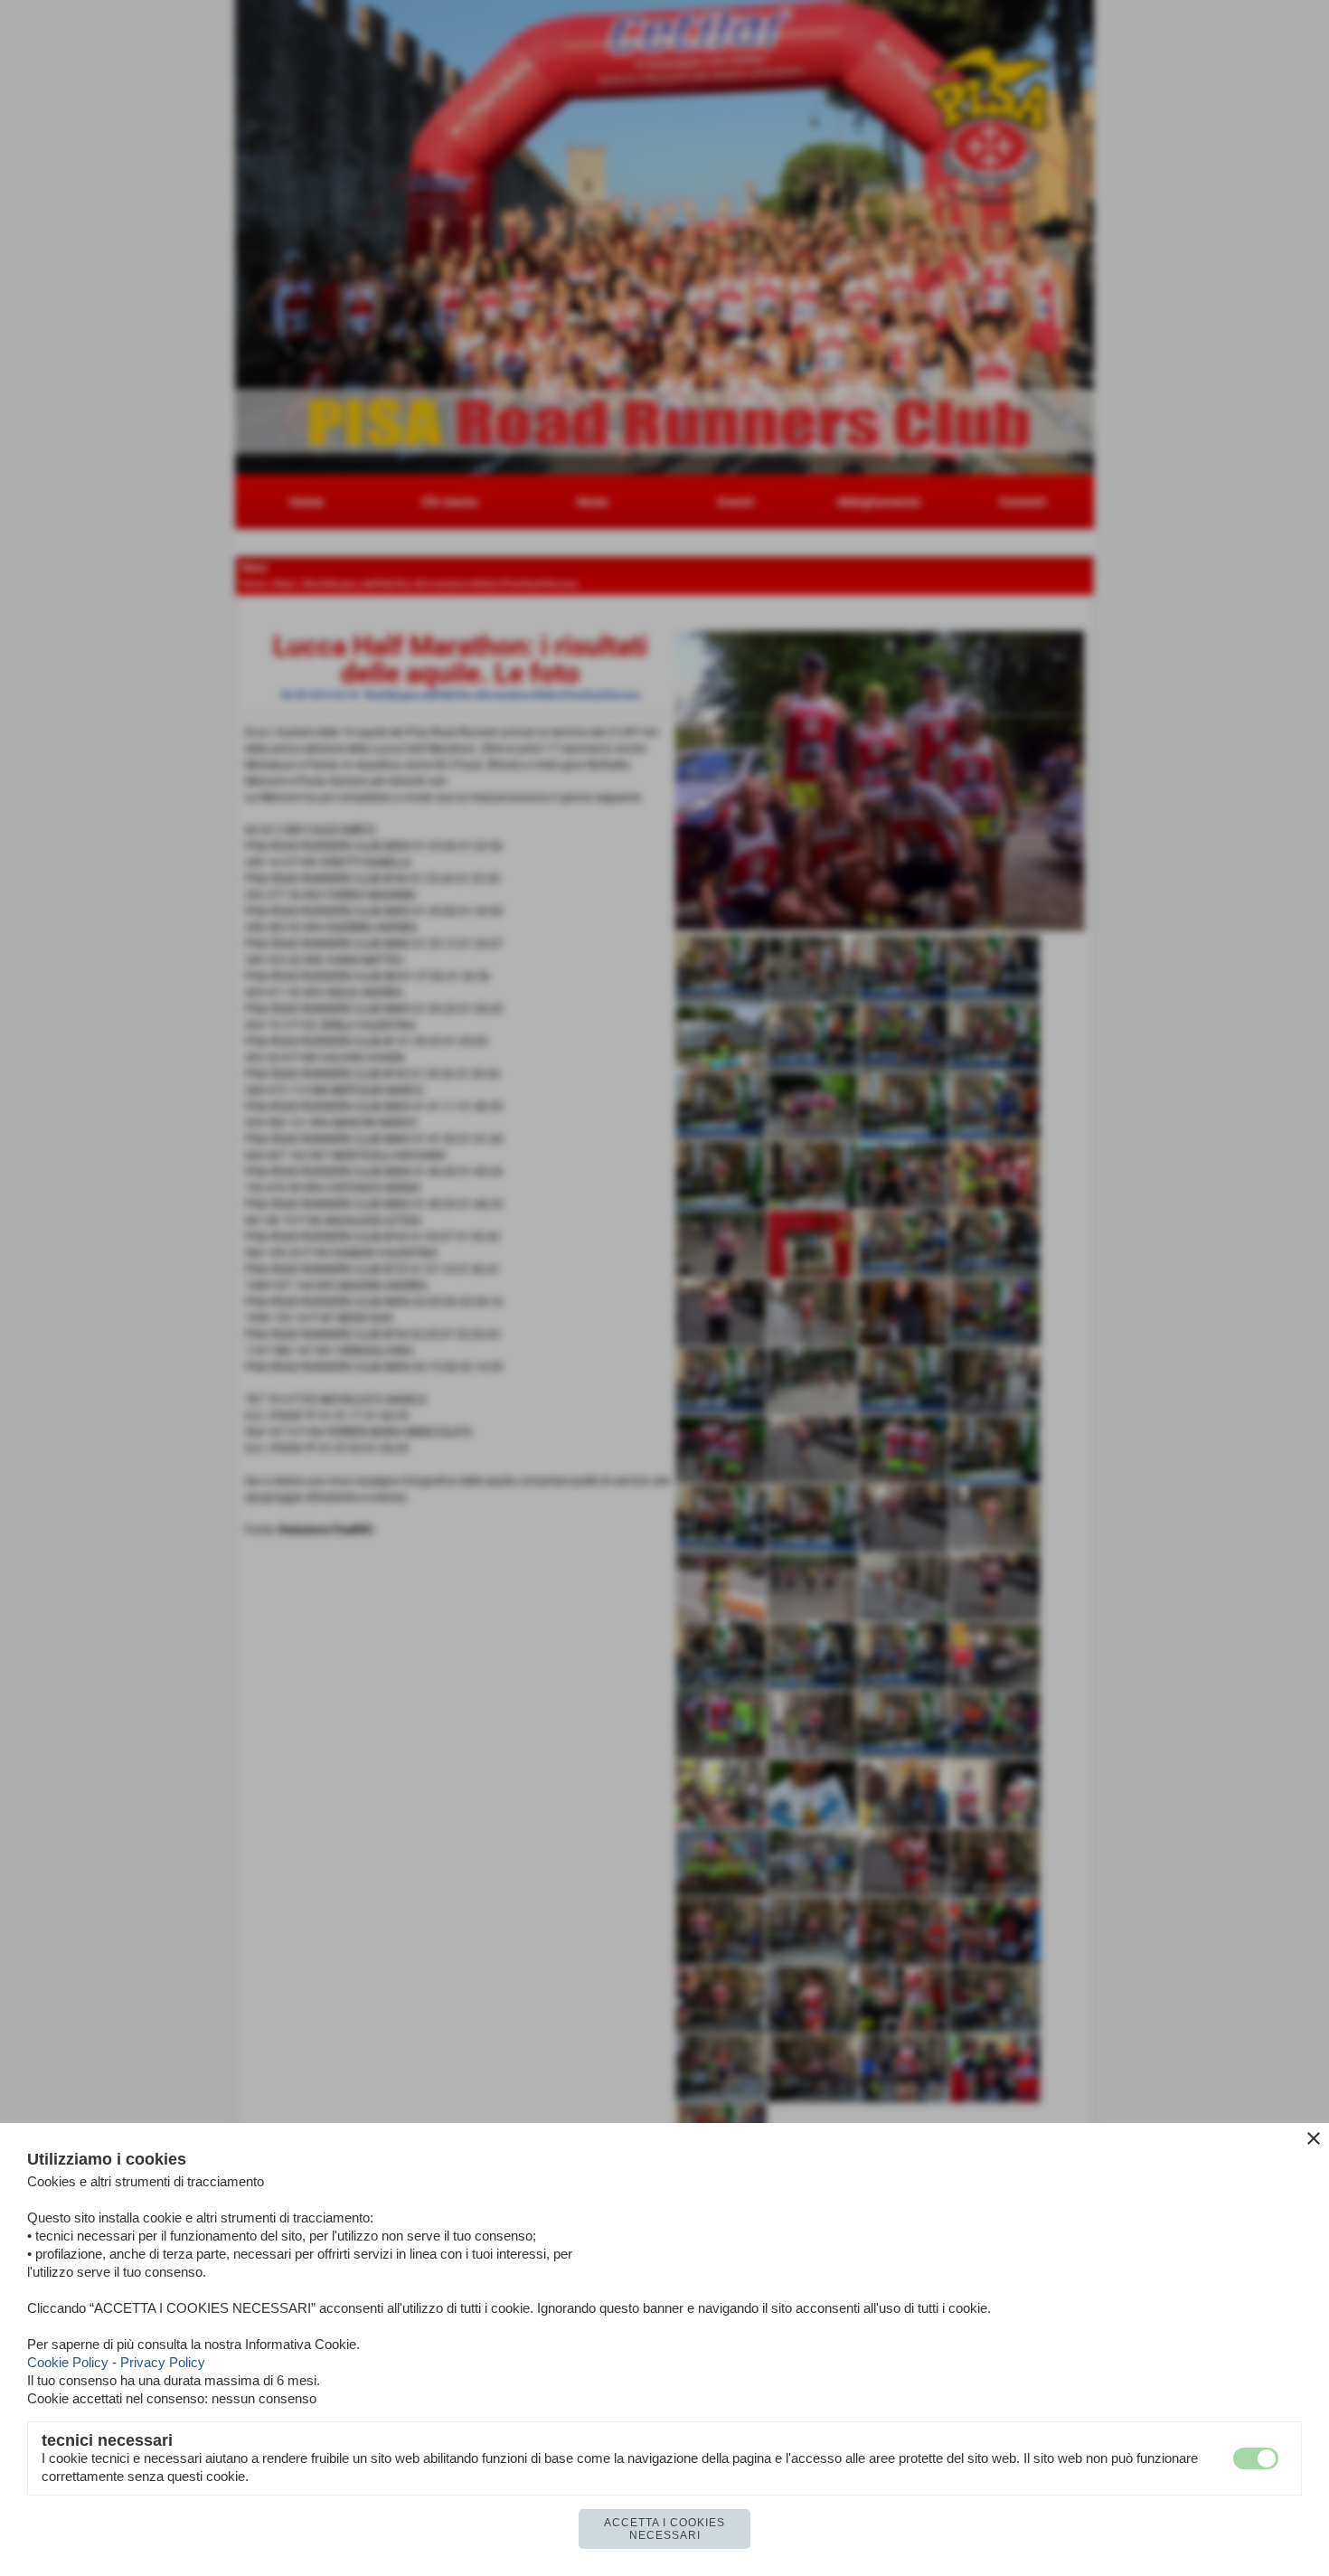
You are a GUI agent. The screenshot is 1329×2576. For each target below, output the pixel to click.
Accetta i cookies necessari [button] (664, 2529)
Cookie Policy (68, 2362)
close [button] (1314, 2138)
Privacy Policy (163, 2362)
